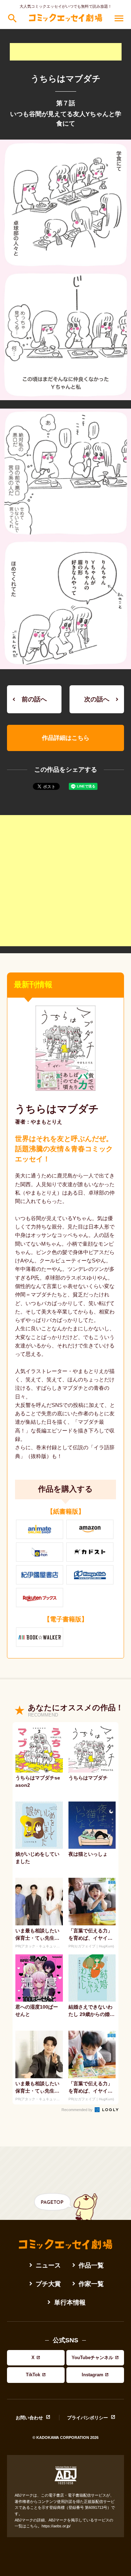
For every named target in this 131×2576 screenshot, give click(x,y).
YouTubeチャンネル (92, 2358)
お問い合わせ (29, 2418)
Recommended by (78, 2110)
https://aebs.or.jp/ (56, 2526)
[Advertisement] (66, 52)
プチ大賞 (48, 2284)
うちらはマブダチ (57, 1109)
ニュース (48, 2265)
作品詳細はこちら (66, 738)
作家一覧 (91, 2284)
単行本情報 (70, 2302)
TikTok (33, 2375)
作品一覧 (91, 2265)
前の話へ (34, 699)
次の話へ (97, 699)
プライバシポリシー (88, 2418)
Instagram (93, 2375)
